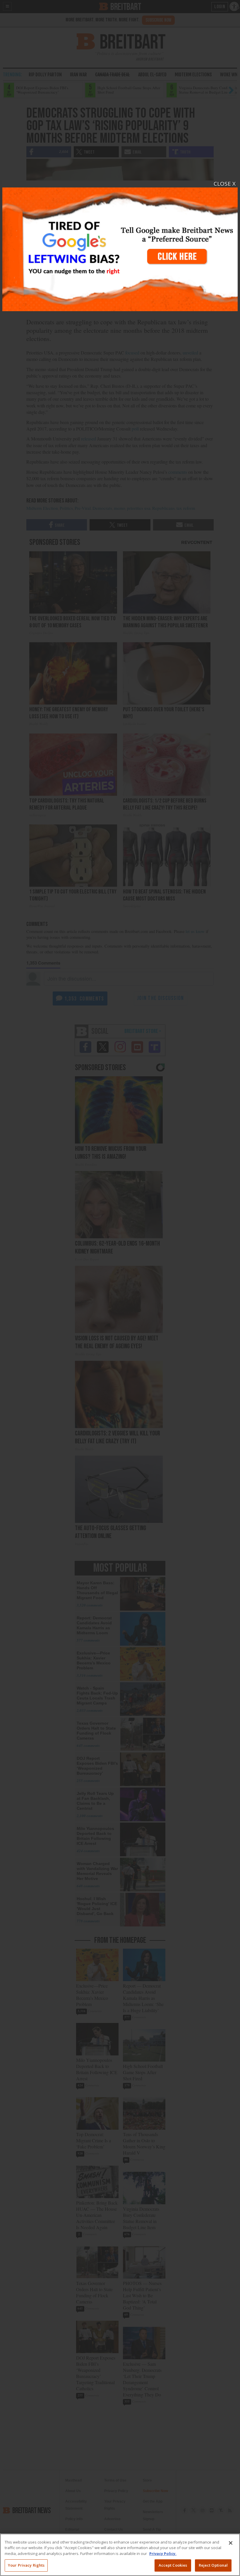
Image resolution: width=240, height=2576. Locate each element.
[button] (120, 1288)
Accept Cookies (173, 2565)
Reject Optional (213, 2565)
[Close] (231, 2543)
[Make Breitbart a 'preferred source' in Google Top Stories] (120, 246)
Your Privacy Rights (26, 2565)
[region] (120, 2555)
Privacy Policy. (163, 2553)
